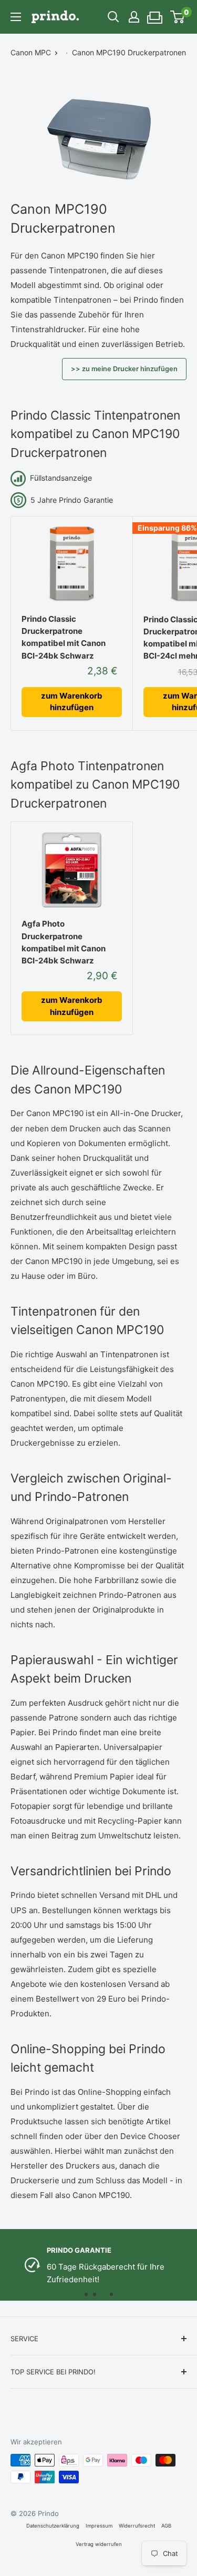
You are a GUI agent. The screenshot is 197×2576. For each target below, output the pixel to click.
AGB (166, 2526)
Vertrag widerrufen (99, 2544)
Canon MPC (31, 52)
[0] (178, 17)
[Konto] (134, 17)
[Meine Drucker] (155, 14)
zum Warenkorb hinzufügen (72, 702)
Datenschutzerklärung (53, 2526)
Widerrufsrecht (137, 2526)
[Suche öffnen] (113, 17)
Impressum (99, 2526)
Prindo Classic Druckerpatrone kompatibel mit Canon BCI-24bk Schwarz (64, 637)
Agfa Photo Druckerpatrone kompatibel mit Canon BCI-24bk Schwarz (64, 942)
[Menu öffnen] (16, 17)
